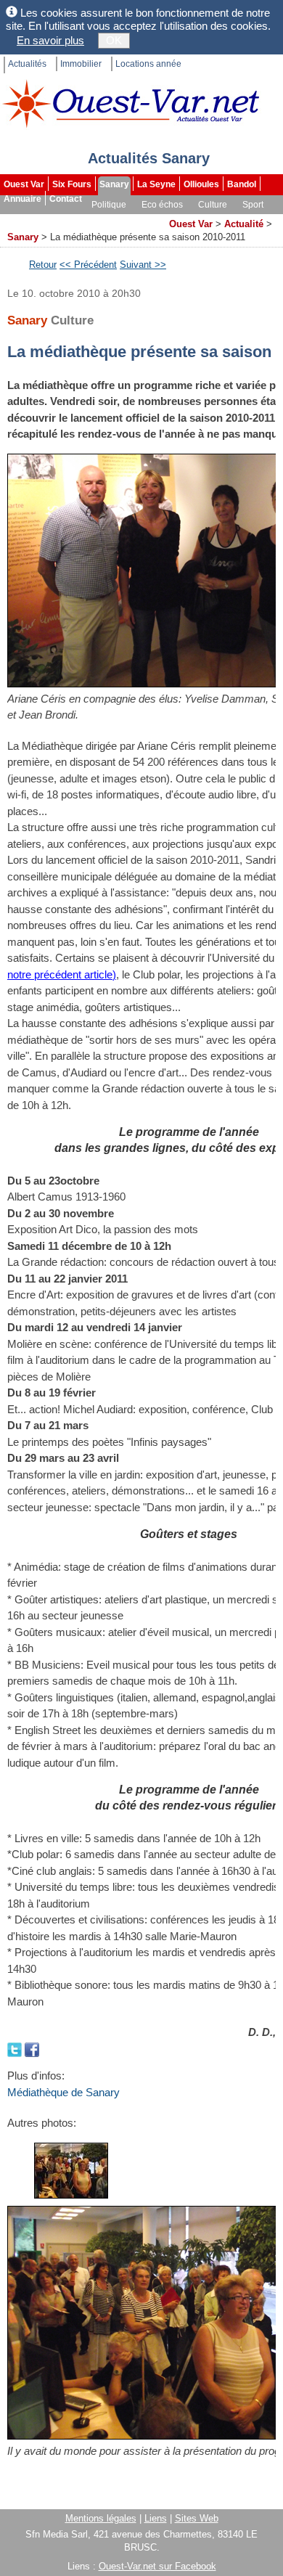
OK (114, 40)
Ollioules (201, 184)
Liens (156, 2518)
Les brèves (88, 219)
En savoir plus (50, 40)
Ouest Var (24, 184)
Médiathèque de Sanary (63, 2092)
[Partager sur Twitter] (16, 2049)
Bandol (242, 184)
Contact (66, 199)
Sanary (114, 184)
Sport (253, 205)
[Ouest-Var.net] (131, 103)
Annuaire (22, 199)
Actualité (244, 224)
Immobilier (81, 64)
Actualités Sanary (149, 158)
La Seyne (156, 184)
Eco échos (162, 205)
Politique (109, 205)
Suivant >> (143, 265)
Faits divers (28, 219)
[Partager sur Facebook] (32, 2049)
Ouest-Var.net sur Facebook (157, 2566)
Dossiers (142, 219)
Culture (213, 205)
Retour (43, 265)
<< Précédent (88, 265)
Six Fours (72, 184)
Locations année (148, 64)
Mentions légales (101, 2518)
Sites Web (197, 2518)
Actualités (27, 64)
